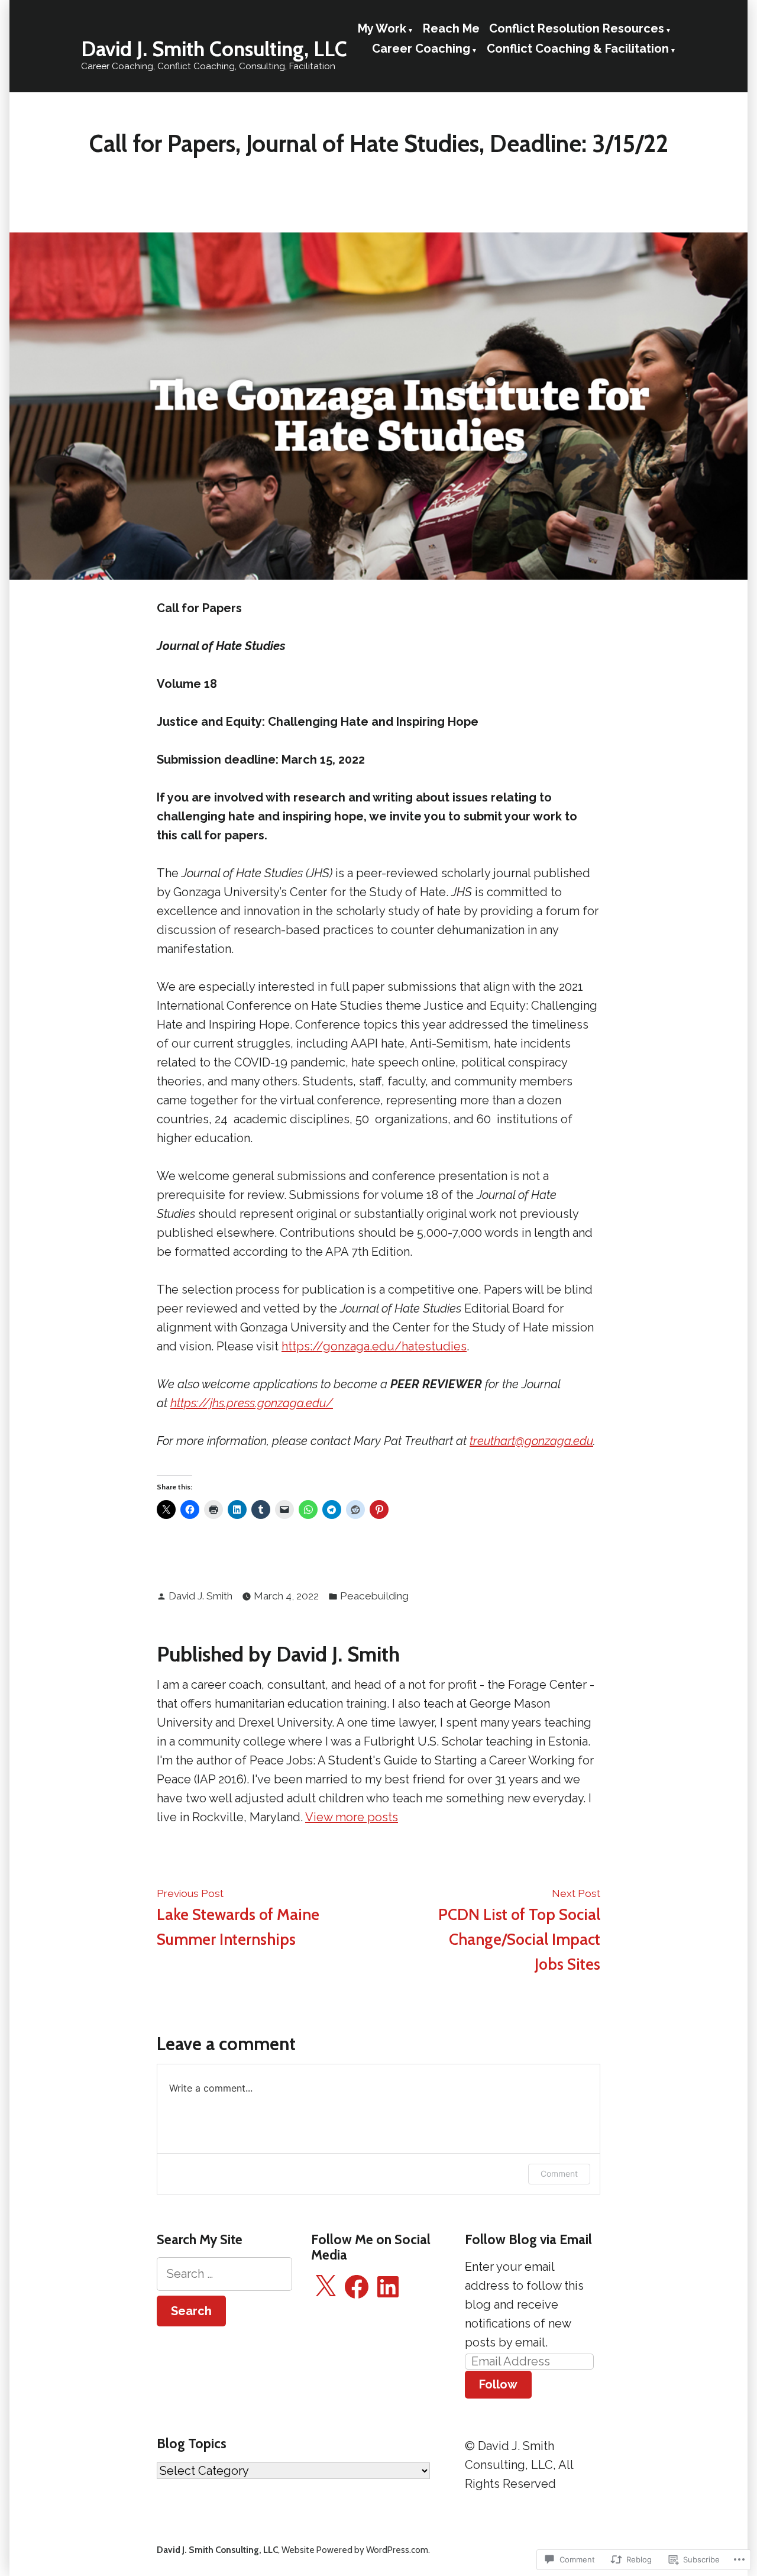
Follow (498, 2384)
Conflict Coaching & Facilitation (578, 49)
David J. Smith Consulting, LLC (214, 49)
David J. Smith (200, 1596)
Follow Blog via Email (528, 2239)
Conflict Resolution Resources (577, 28)
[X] (325, 2287)
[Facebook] (357, 2287)
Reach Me (451, 28)
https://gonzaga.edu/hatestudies (374, 1346)
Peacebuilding (374, 1596)
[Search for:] (224, 2274)
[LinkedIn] (388, 2287)
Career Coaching (421, 49)
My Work (382, 28)
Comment (559, 2173)
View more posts (352, 1817)
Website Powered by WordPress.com (355, 2550)
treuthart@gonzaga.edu (531, 1441)
